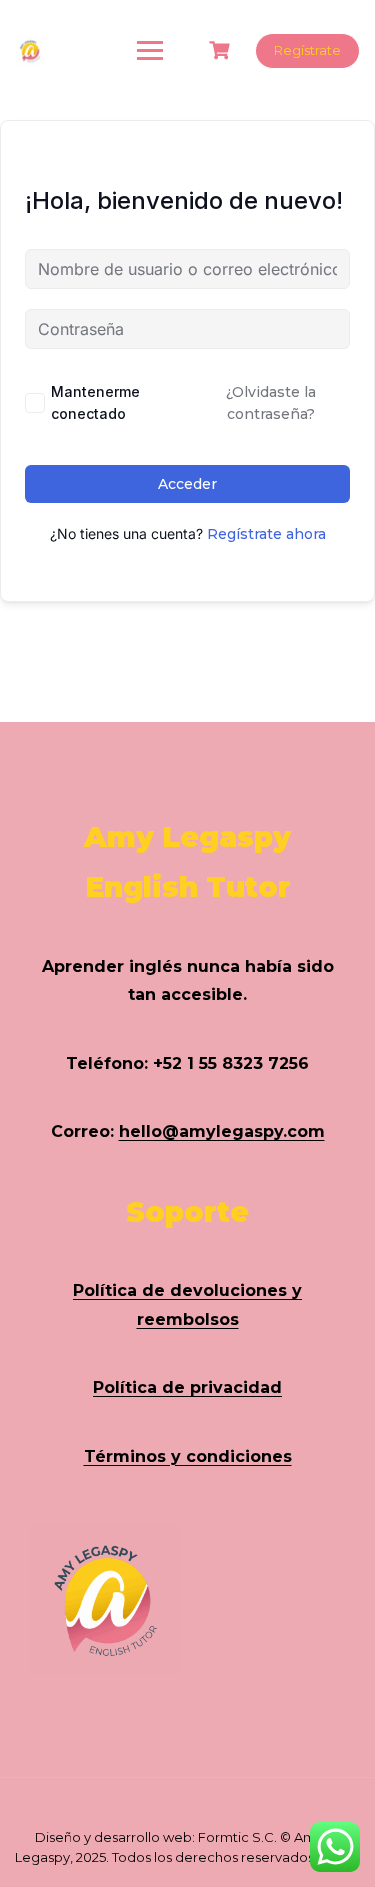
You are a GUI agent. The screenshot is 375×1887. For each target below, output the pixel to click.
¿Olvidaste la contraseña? (271, 403)
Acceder (187, 484)
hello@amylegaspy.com (222, 1131)
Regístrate (307, 50)
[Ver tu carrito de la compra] (222, 50)
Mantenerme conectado (95, 402)
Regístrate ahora (266, 534)
